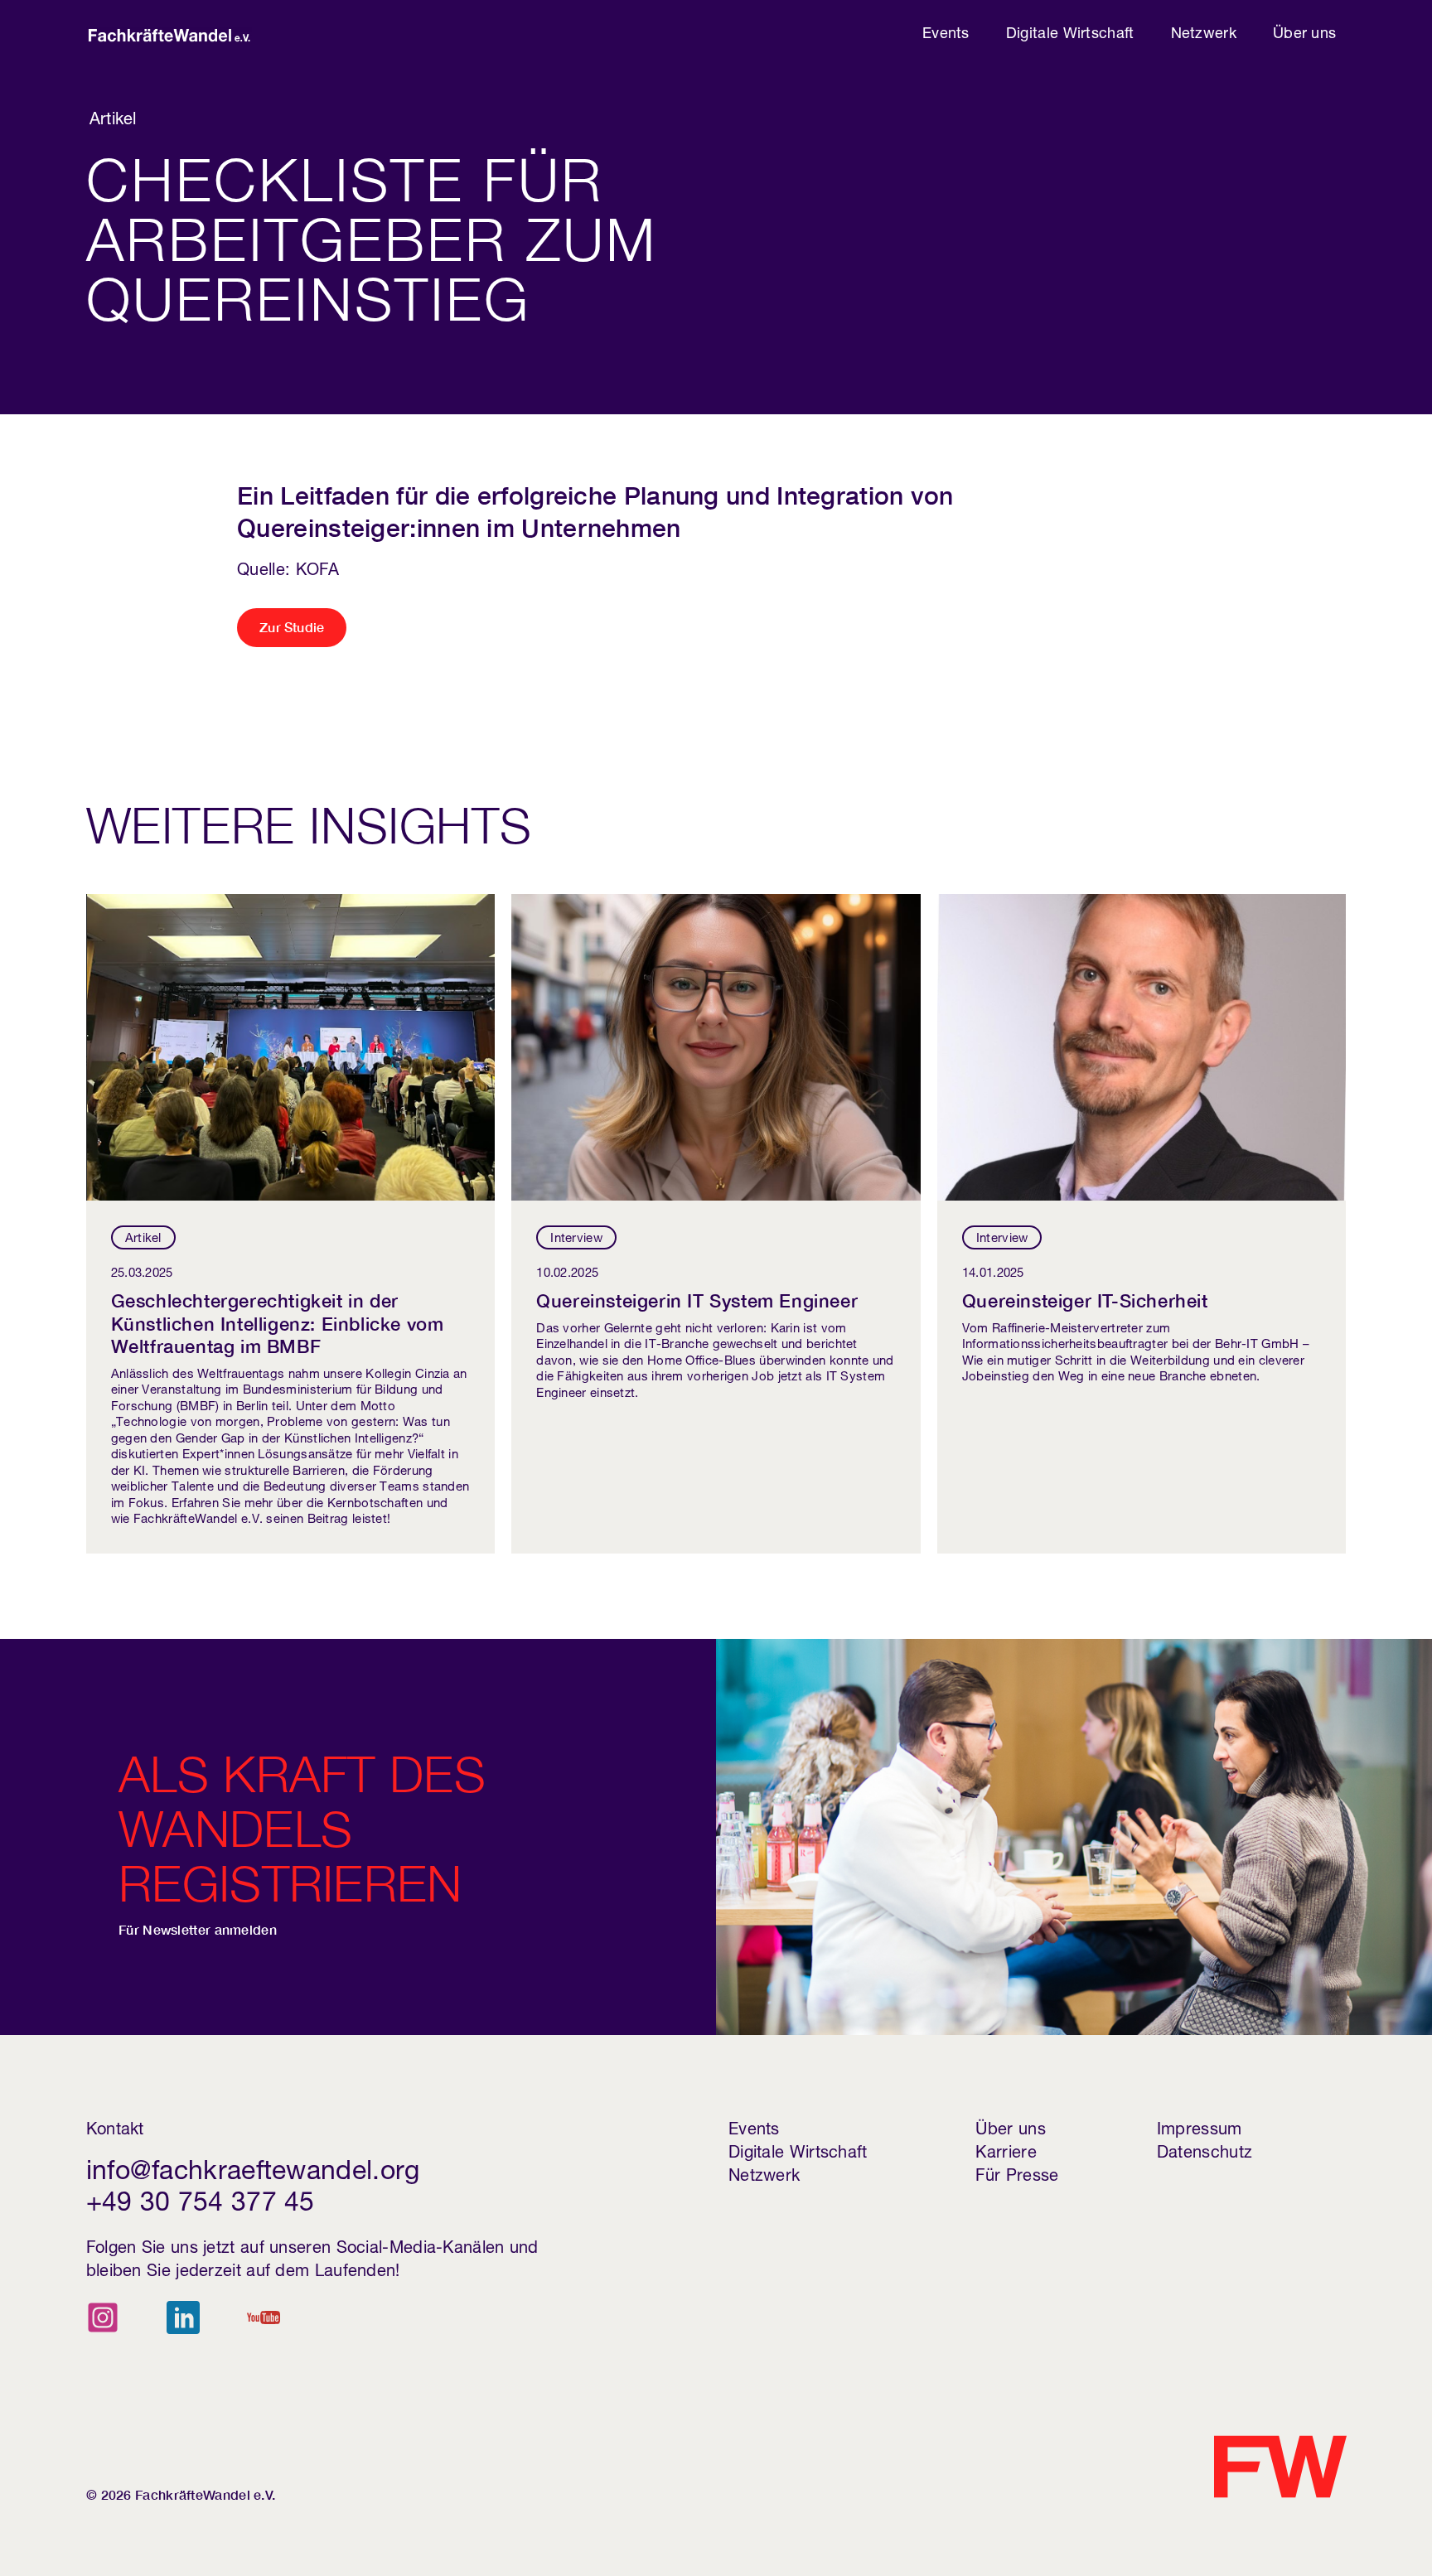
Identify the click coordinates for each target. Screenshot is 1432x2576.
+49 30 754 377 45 (201, 2205)
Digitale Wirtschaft (1070, 35)
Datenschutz (1205, 2154)
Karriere (1006, 2154)
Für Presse (1017, 2177)
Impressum (1200, 2131)
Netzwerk (1204, 35)
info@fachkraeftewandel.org (253, 2173)
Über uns (1304, 35)
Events (946, 35)
